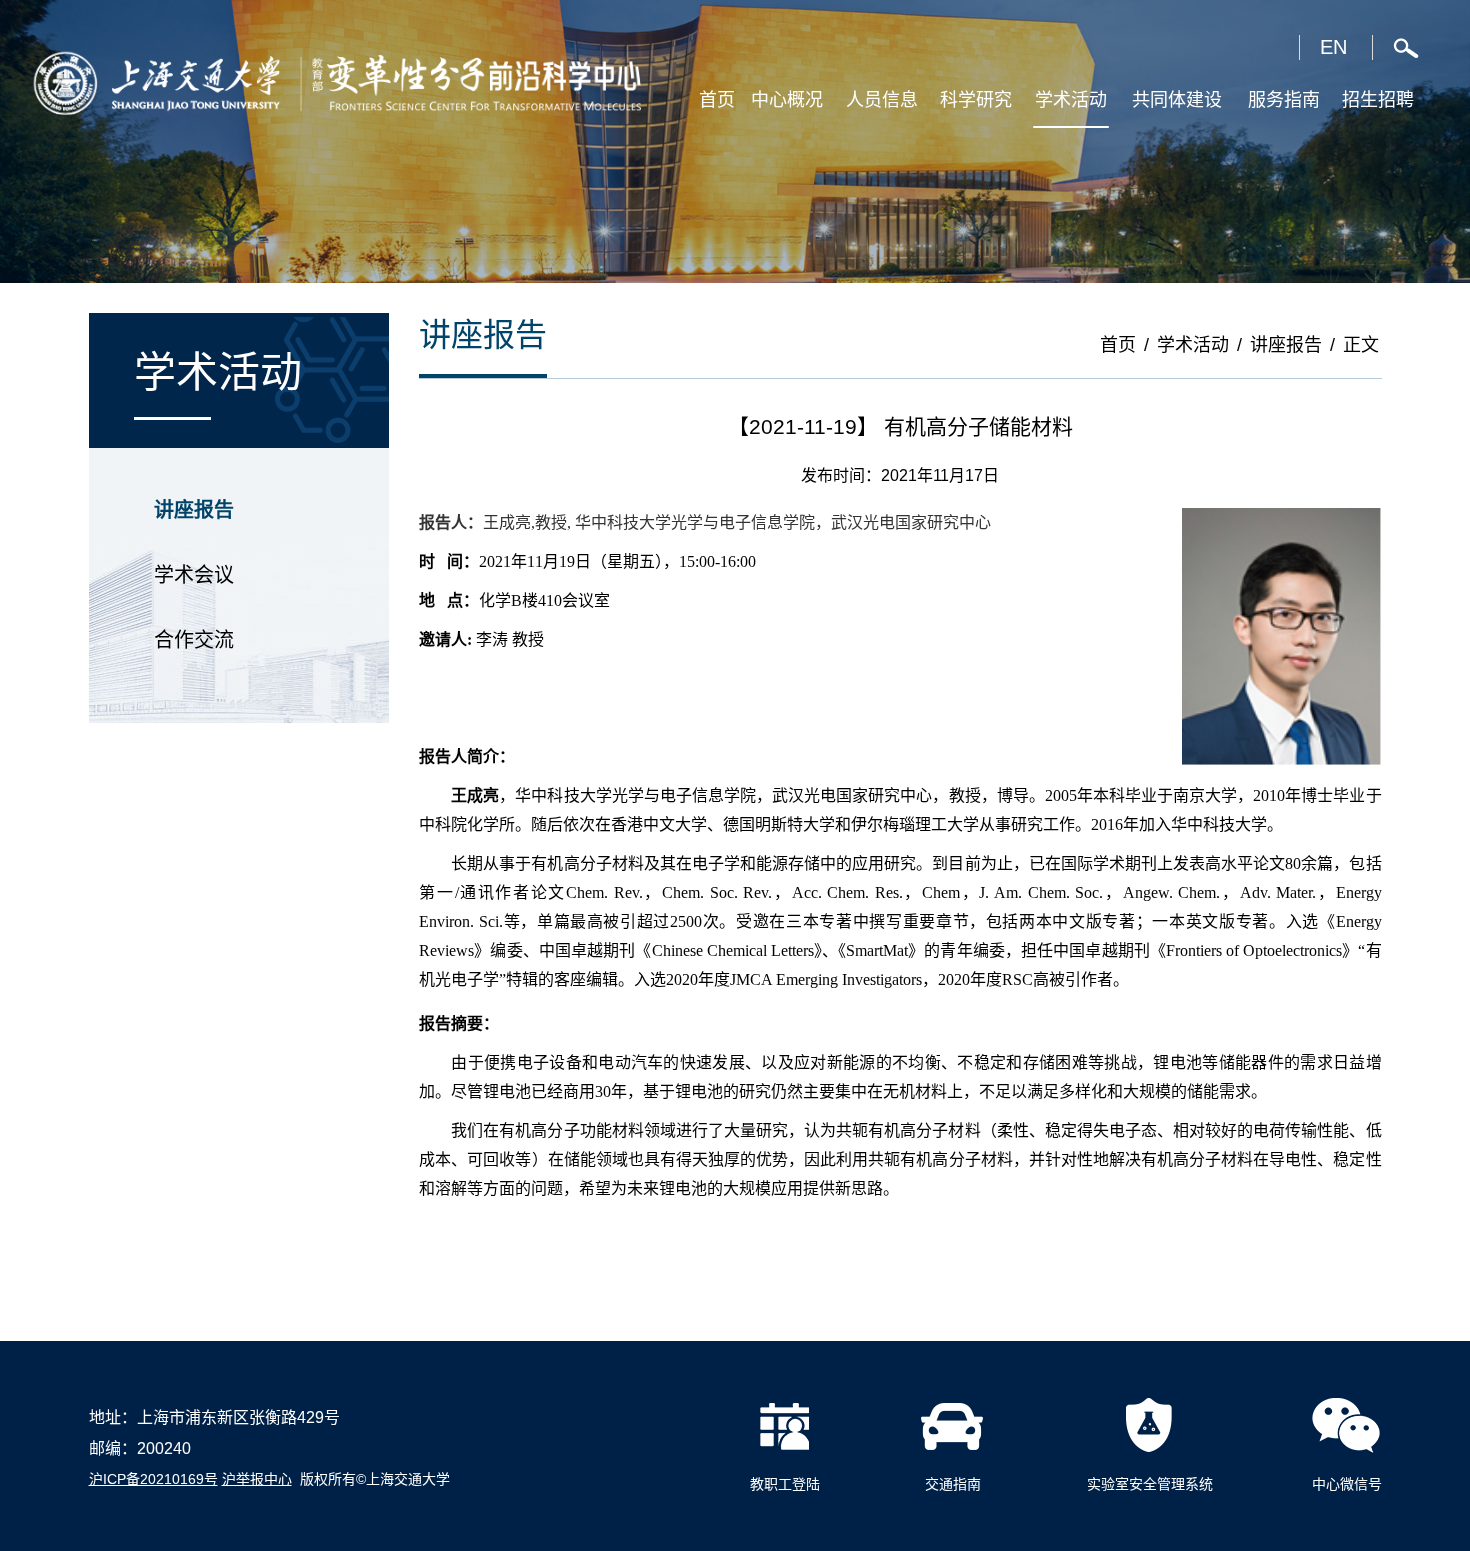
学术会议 (194, 575)
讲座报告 (194, 510)
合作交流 (194, 640)
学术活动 (1193, 345)
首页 (1118, 345)
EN (1333, 47)
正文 (1361, 345)
